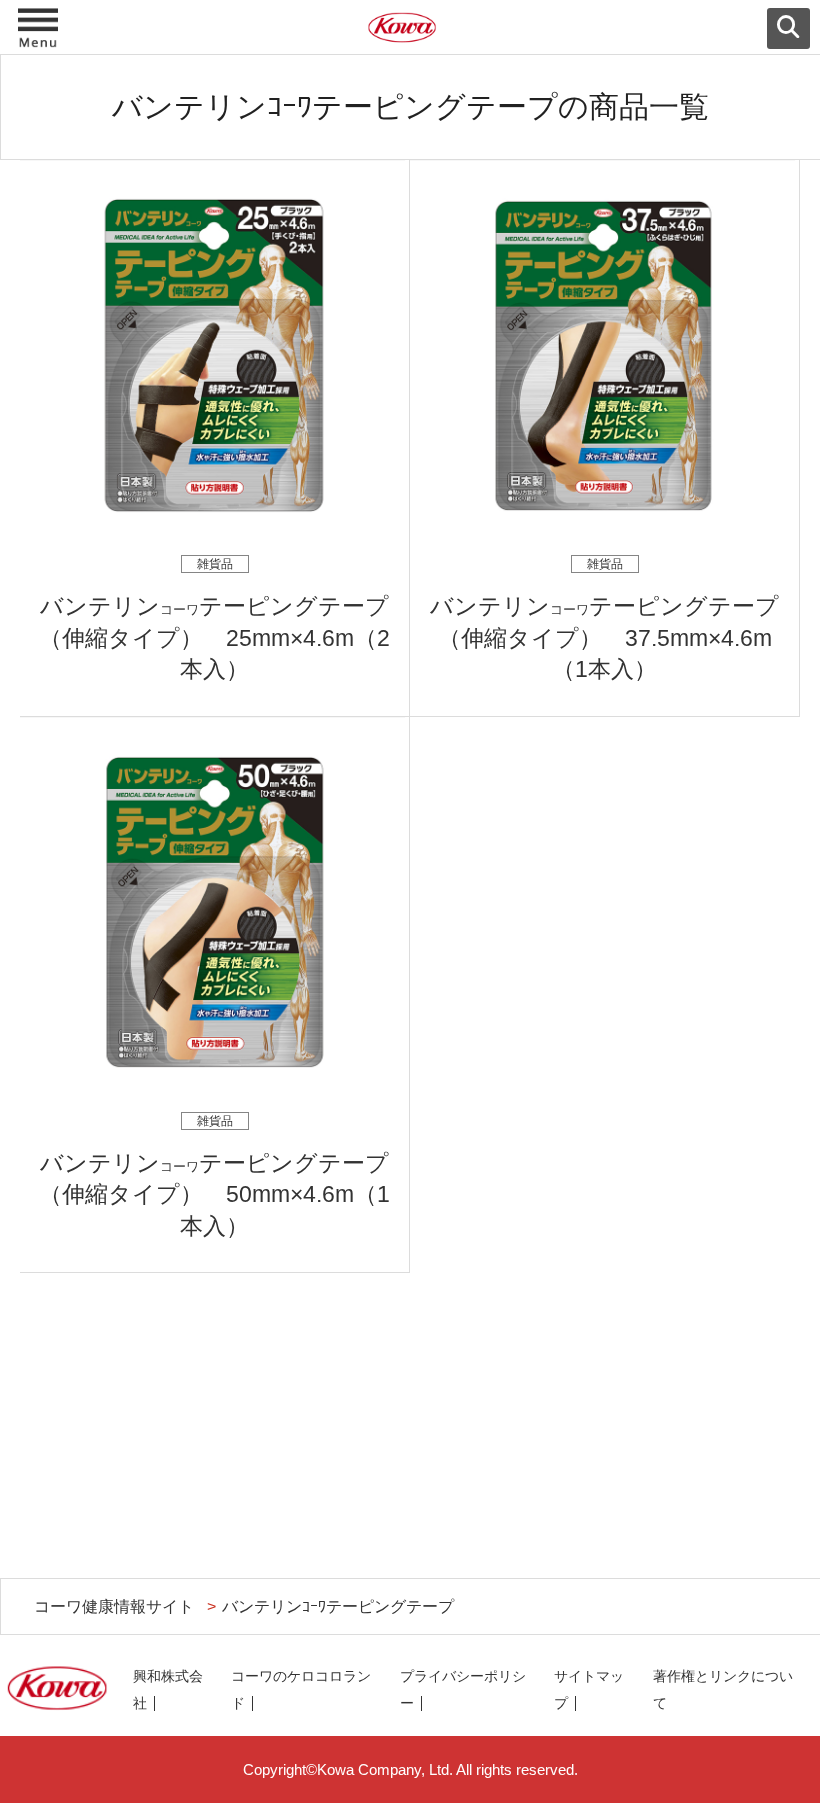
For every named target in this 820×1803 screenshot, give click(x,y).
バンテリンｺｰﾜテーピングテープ (338, 1606)
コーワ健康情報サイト (114, 1606)
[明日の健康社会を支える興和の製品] (409, 32)
